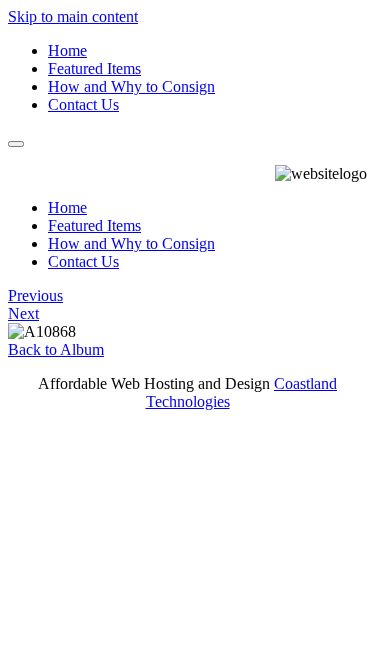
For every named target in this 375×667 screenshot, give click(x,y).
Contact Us (83, 104)
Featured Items (94, 68)
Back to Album (56, 349)
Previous (35, 295)
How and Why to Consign (131, 86)
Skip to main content (73, 16)
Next (23, 313)
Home (67, 50)
